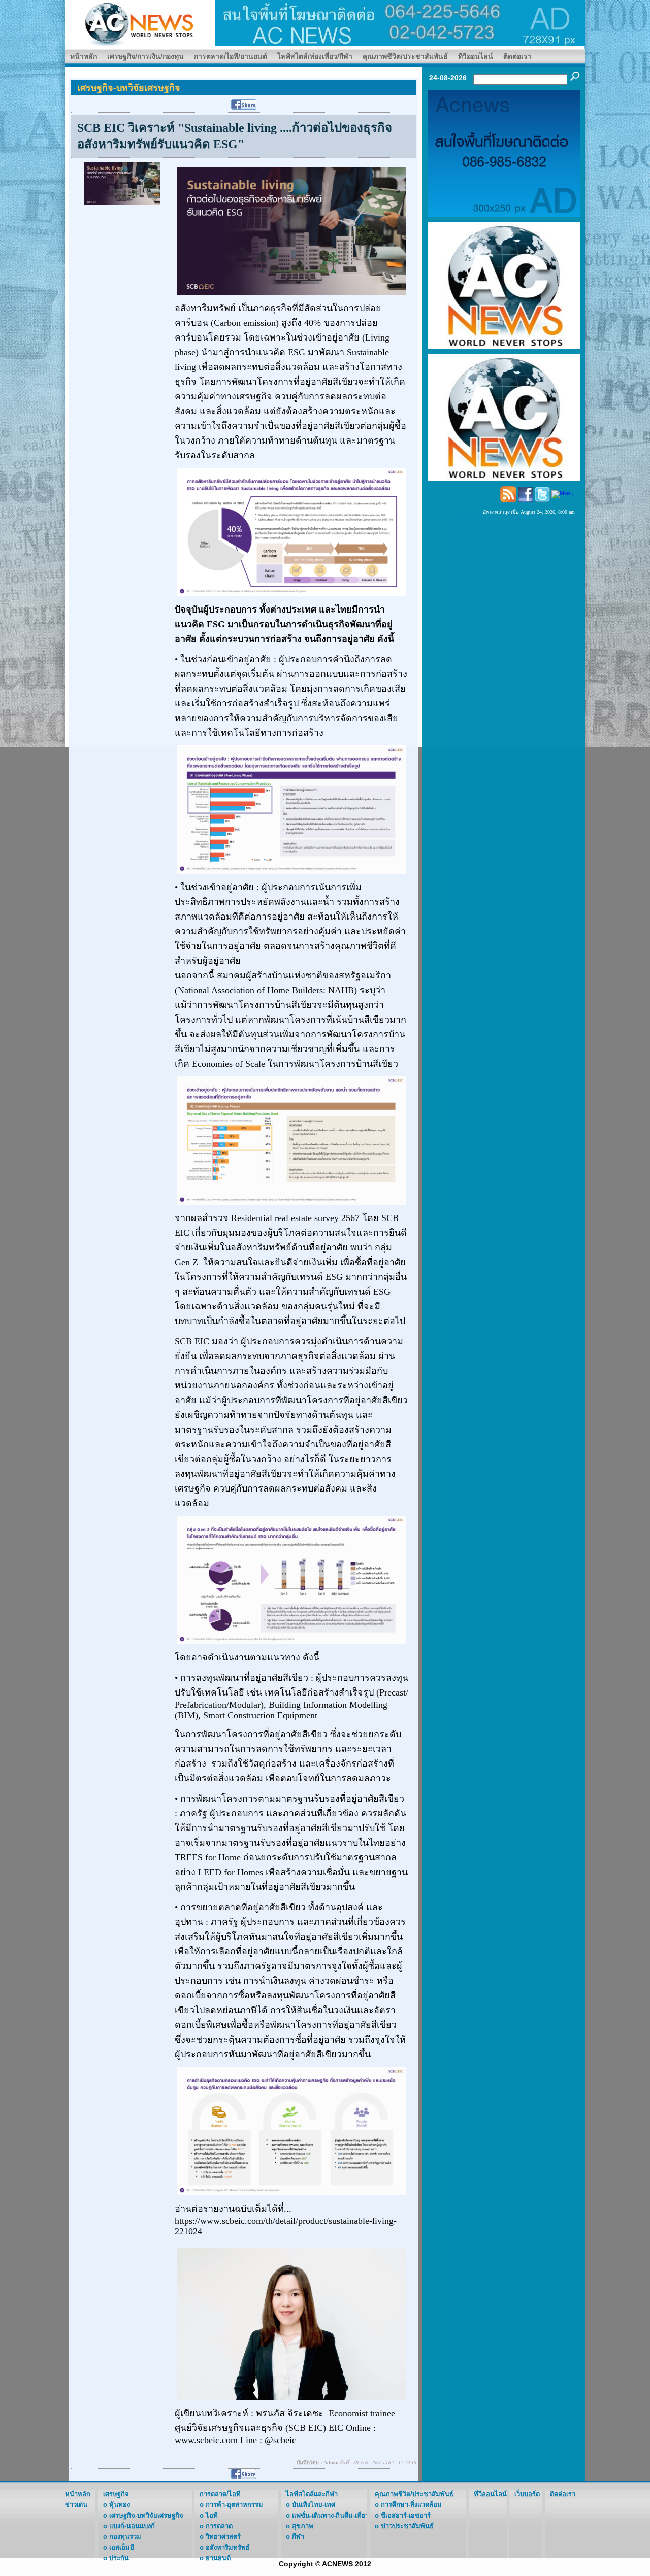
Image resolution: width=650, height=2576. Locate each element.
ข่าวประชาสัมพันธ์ (407, 2526)
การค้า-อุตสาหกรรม (234, 2505)
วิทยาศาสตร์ (223, 2537)
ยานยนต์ (218, 2558)
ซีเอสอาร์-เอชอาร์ (406, 2515)
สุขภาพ (303, 2526)
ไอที (212, 2515)
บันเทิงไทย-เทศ (314, 2505)
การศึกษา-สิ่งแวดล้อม (411, 2505)
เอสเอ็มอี (122, 2547)
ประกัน (119, 2558)
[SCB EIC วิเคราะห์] (122, 182)
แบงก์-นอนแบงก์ (132, 2526)
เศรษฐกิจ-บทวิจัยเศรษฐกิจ (146, 2515)
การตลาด (219, 2526)
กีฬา (298, 2537)
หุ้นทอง (120, 2505)
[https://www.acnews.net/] (400, 22)
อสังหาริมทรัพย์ (228, 2547)
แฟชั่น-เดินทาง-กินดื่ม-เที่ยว (331, 2515)
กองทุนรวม (125, 2537)
